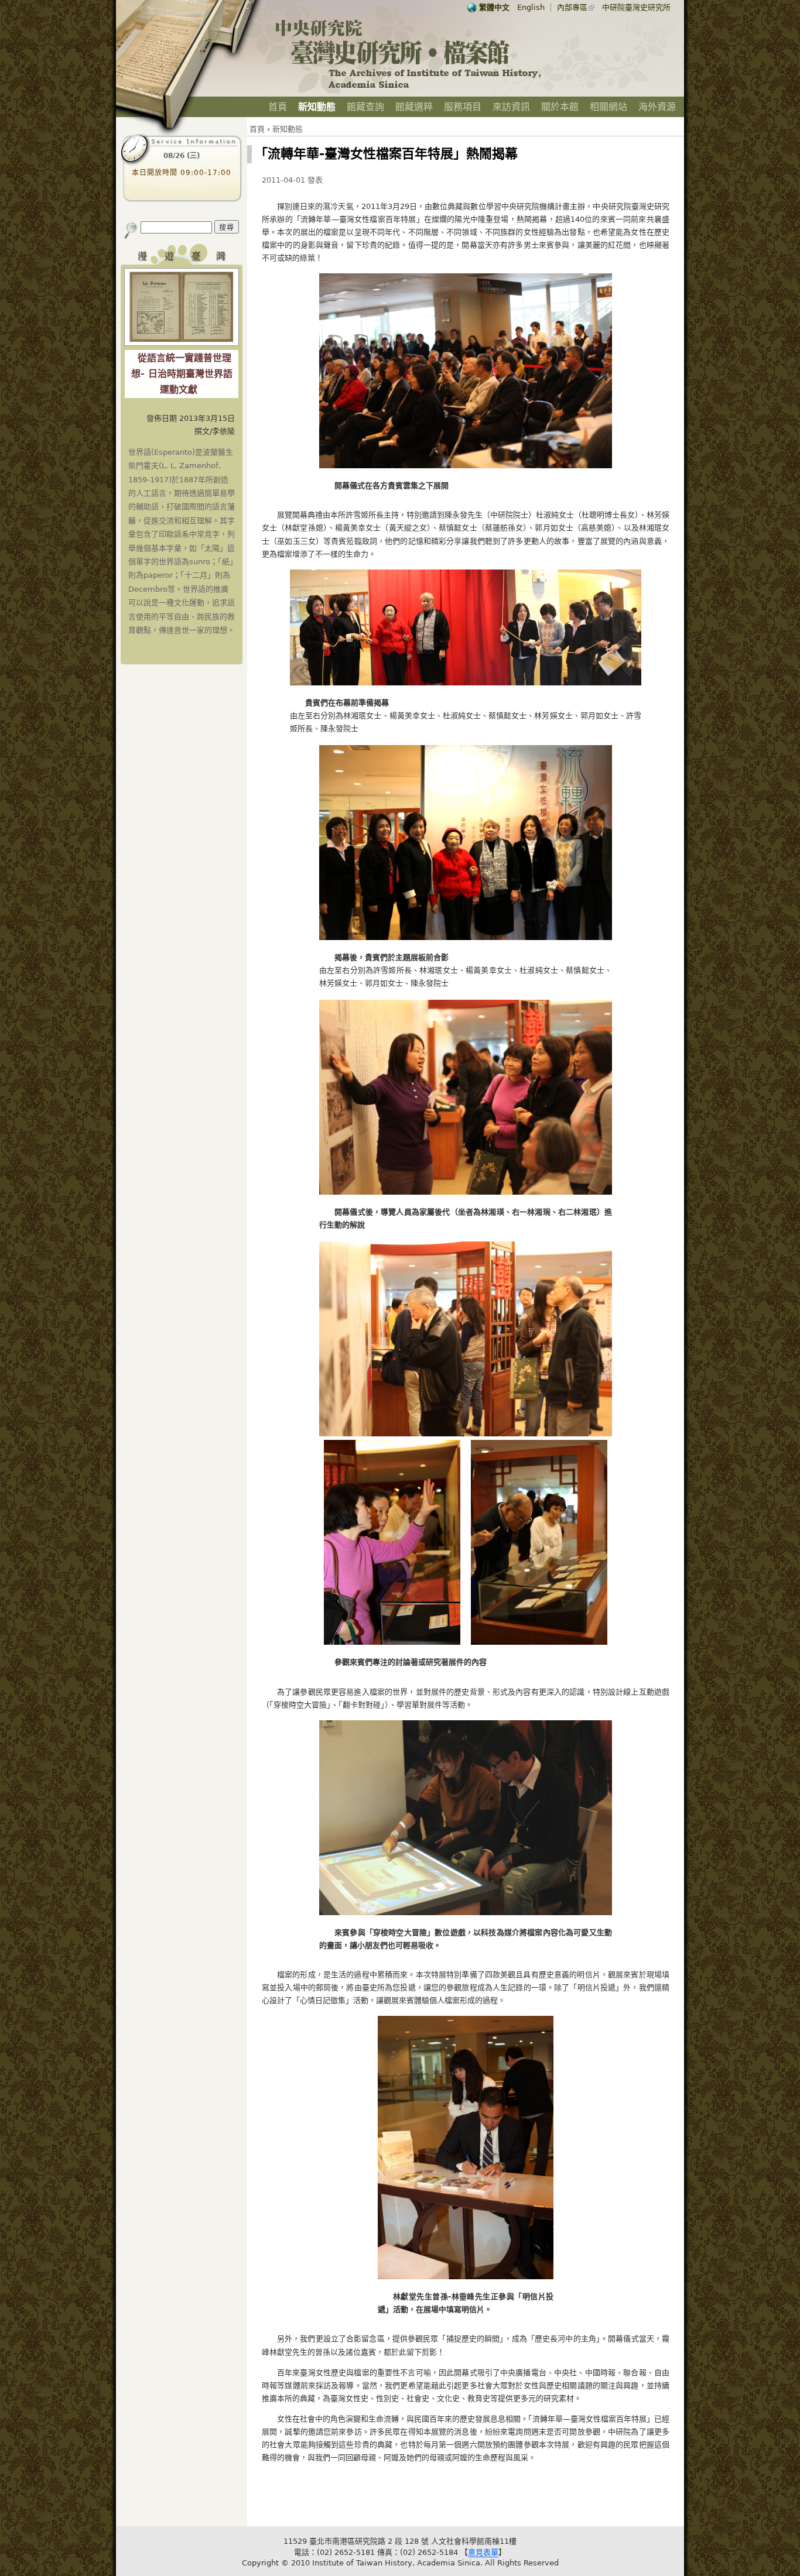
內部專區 (572, 7)
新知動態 (317, 107)
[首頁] (409, 88)
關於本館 (560, 107)
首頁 (278, 107)
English (531, 7)
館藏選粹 (414, 107)
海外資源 (657, 107)
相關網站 (608, 107)
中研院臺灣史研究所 (636, 7)
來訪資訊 (511, 107)
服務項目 (463, 107)
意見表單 (483, 2552)
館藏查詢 (365, 107)
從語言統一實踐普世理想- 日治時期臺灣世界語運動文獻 (182, 374)
